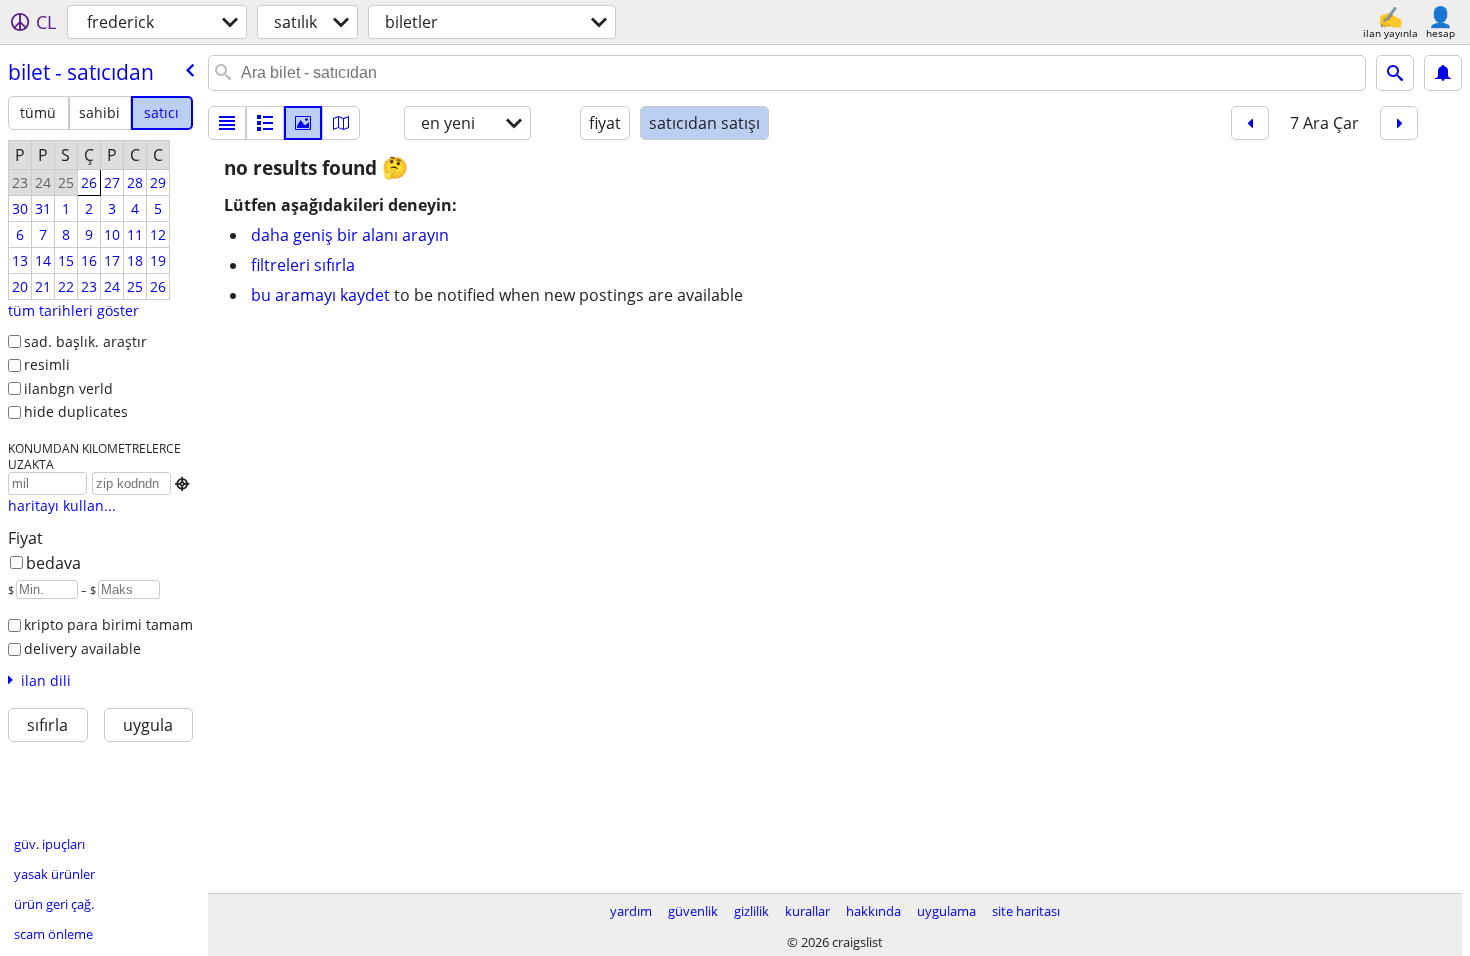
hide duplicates (76, 411)
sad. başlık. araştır (85, 341)
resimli (47, 364)
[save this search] (1443, 73)
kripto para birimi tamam (108, 624)
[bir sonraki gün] (1399, 123)
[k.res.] (265, 123)
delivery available (82, 648)
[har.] (341, 123)
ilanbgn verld (68, 388)
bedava (53, 563)
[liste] (227, 123)
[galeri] (303, 123)
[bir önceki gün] (1250, 123)
